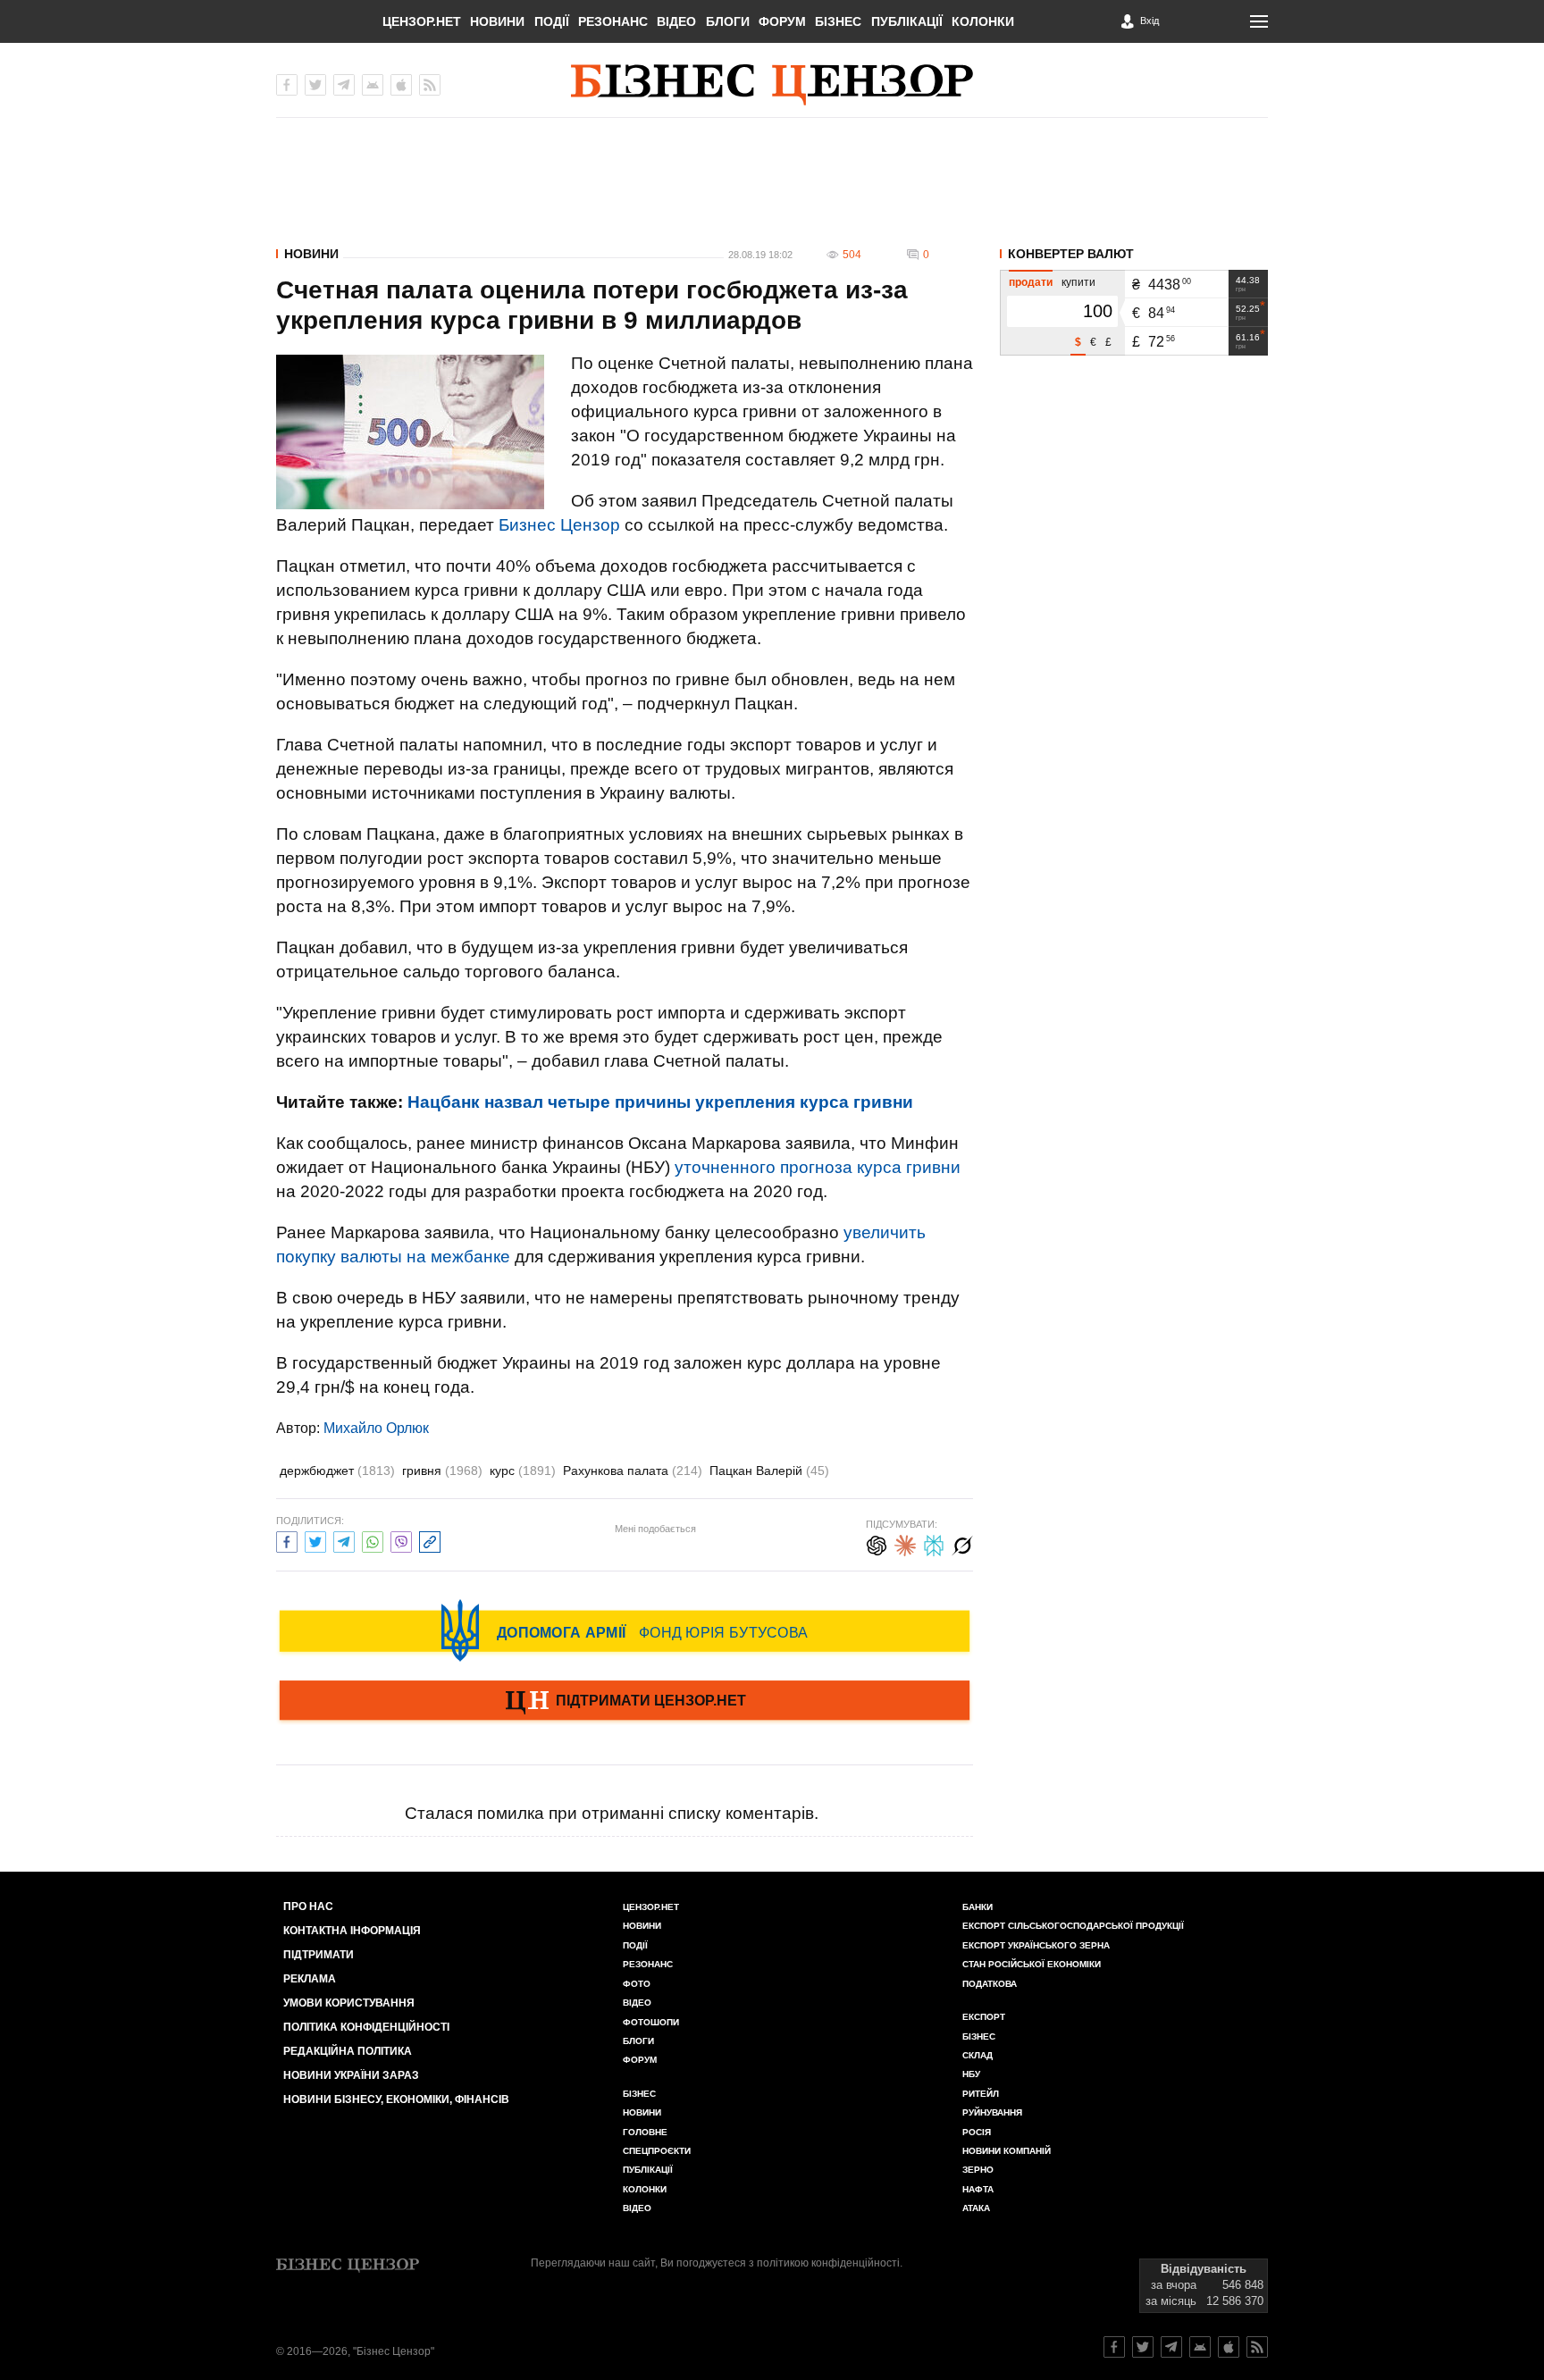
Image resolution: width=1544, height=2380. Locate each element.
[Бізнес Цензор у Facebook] (287, 85)
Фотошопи (651, 2022)
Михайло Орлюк (376, 1428)
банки (978, 1907)
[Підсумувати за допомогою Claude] (905, 1543)
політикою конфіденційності (828, 2263)
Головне (645, 2132)
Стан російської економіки (1032, 1964)
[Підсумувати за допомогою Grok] (962, 1543)
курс (523, 1471)
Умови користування (349, 2003)
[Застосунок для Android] (373, 85)
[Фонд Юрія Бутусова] (625, 1630)
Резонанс (613, 21)
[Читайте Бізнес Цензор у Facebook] (1114, 2347)
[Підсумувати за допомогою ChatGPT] (877, 1543)
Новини (497, 21)
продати (1031, 282)
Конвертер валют (1071, 254)
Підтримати (319, 1955)
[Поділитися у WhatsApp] (373, 1540)
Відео (676, 21)
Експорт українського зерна (1036, 1945)
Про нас (308, 1907)
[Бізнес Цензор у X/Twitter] (315, 85)
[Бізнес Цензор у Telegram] (344, 85)
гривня (442, 1471)
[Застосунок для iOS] (401, 85)
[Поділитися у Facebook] (287, 1540)
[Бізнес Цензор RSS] (430, 85)
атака (976, 2208)
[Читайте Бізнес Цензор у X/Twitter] (1143, 2347)
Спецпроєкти (657, 2151)
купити (1078, 282)
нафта (978, 2189)
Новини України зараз (351, 2075)
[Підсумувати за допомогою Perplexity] (934, 1543)
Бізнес (838, 21)
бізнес (979, 2036)
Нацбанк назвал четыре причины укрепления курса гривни (660, 1102)
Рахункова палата (633, 1471)
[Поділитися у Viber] (401, 1540)
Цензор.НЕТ (422, 21)
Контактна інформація (352, 1931)
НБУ (971, 2074)
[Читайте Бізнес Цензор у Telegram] (1171, 2347)
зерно (978, 2170)
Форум (782, 21)
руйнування (992, 2112)
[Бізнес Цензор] (772, 85)
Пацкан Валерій (769, 1471)
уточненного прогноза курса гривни (818, 1167)
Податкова (990, 1984)
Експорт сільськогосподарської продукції (1073, 1926)
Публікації (907, 21)
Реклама (310, 1979)
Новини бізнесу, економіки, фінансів (396, 2099)
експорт (984, 2017)
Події (552, 21)
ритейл (981, 2094)
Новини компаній (1007, 2151)
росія (977, 2132)
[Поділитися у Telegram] (344, 1540)
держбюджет (337, 1471)
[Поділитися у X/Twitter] (315, 1540)
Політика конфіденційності (366, 2027)
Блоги (728, 21)
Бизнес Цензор (559, 525)
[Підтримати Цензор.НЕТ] (625, 1702)
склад (978, 2055)
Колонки (983, 21)
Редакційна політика (348, 2051)
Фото (637, 1984)
